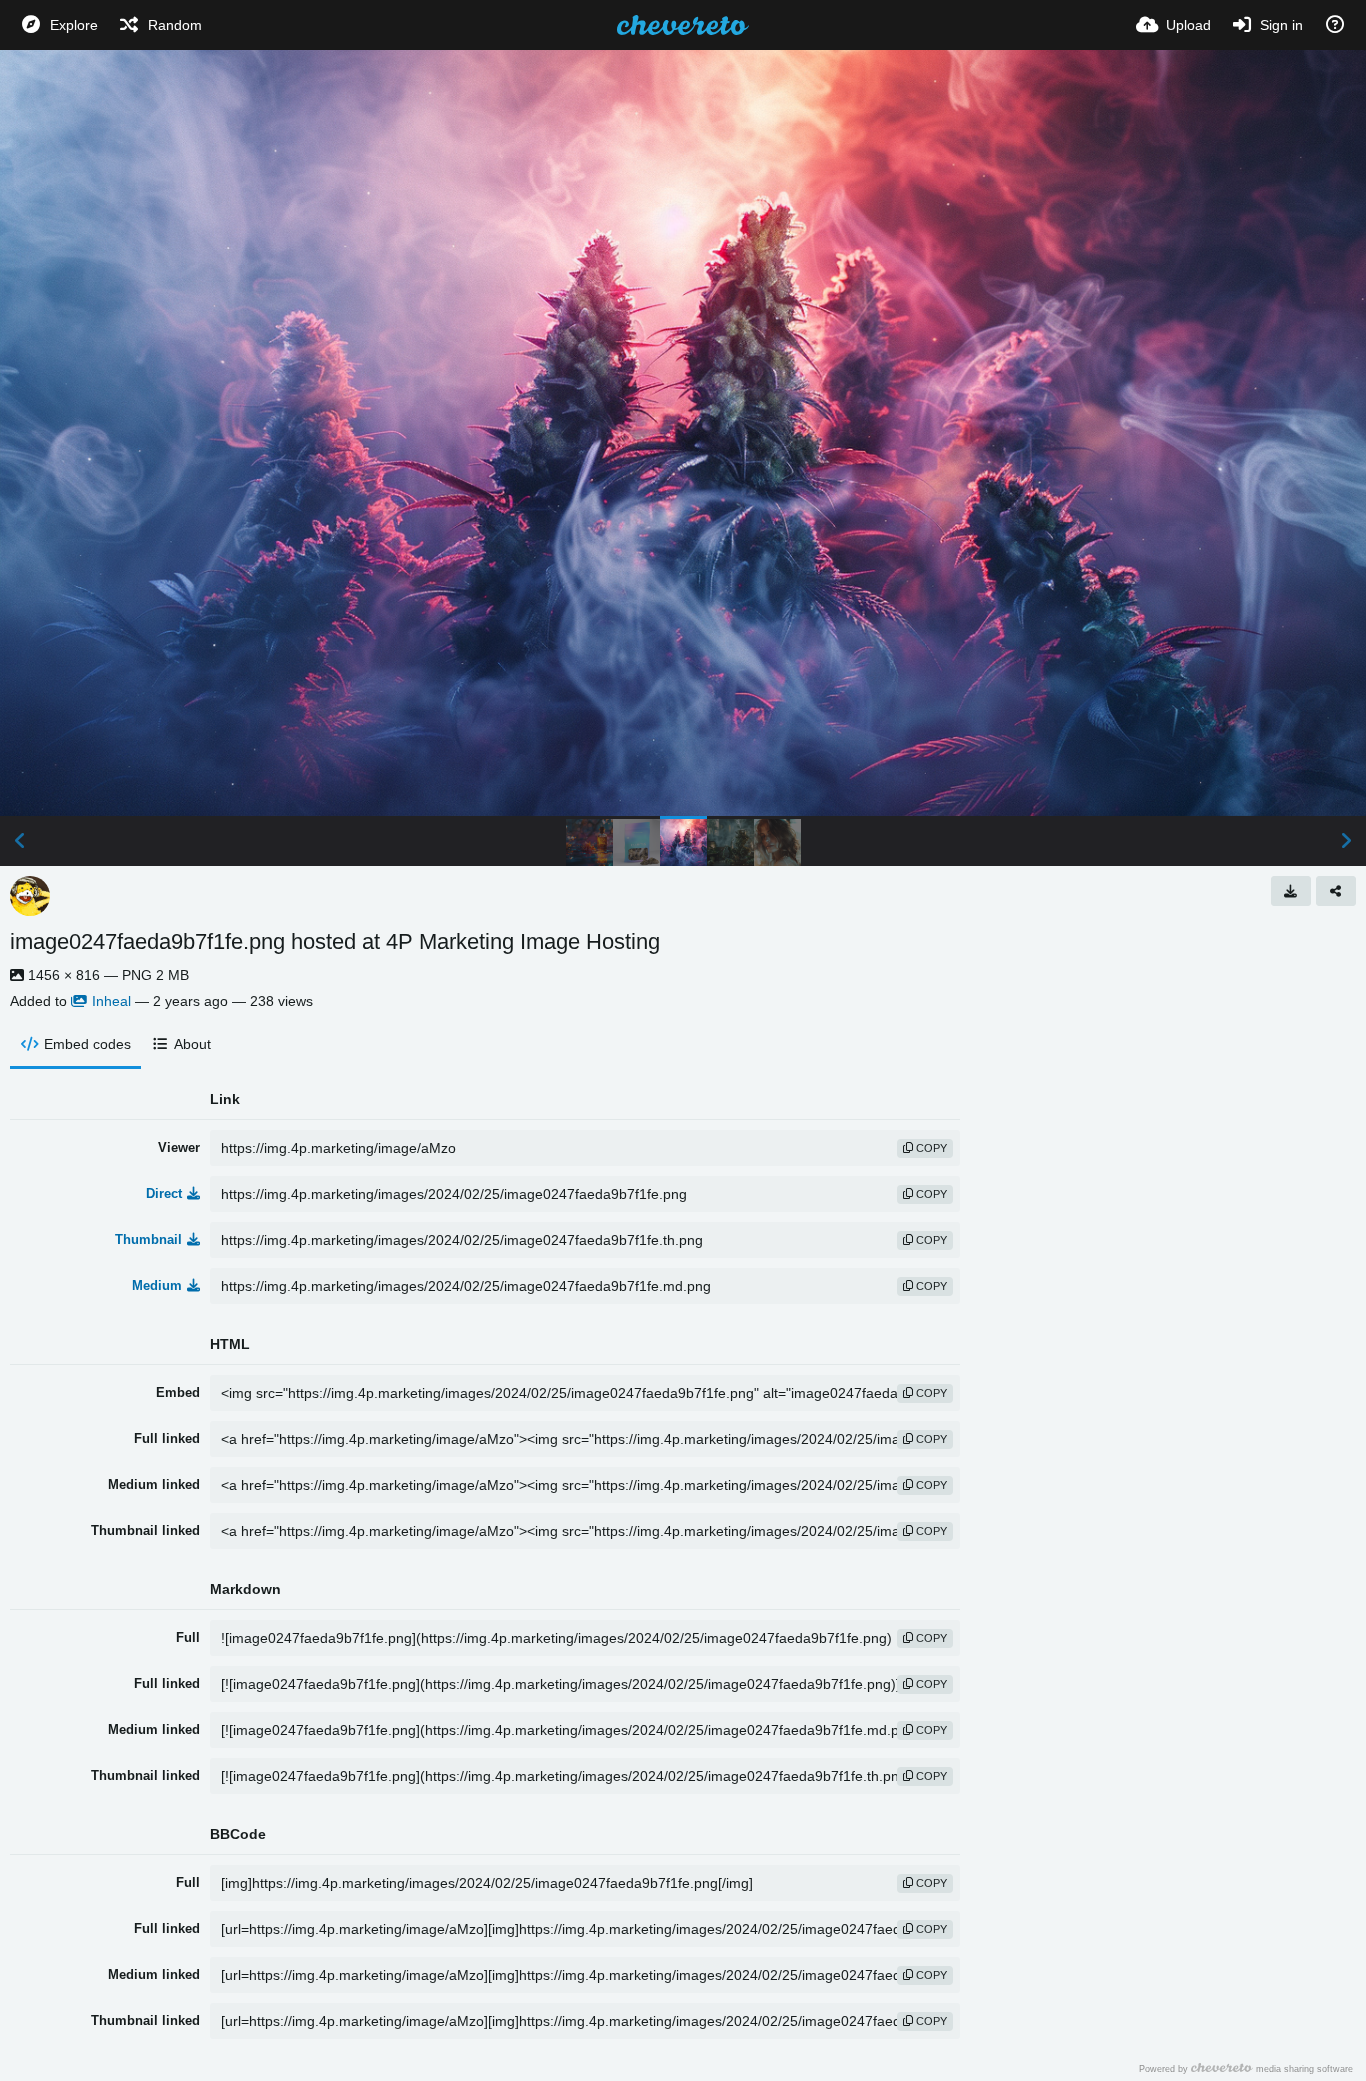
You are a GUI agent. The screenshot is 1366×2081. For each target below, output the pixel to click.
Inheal (111, 1001)
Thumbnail (148, 1239)
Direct (164, 1193)
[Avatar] (30, 896)
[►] (1346, 841)
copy (930, 1148)
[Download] (1291, 891)
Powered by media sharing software (1246, 2068)
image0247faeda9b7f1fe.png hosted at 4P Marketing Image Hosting (335, 941)
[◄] (20, 841)
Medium (157, 1285)
